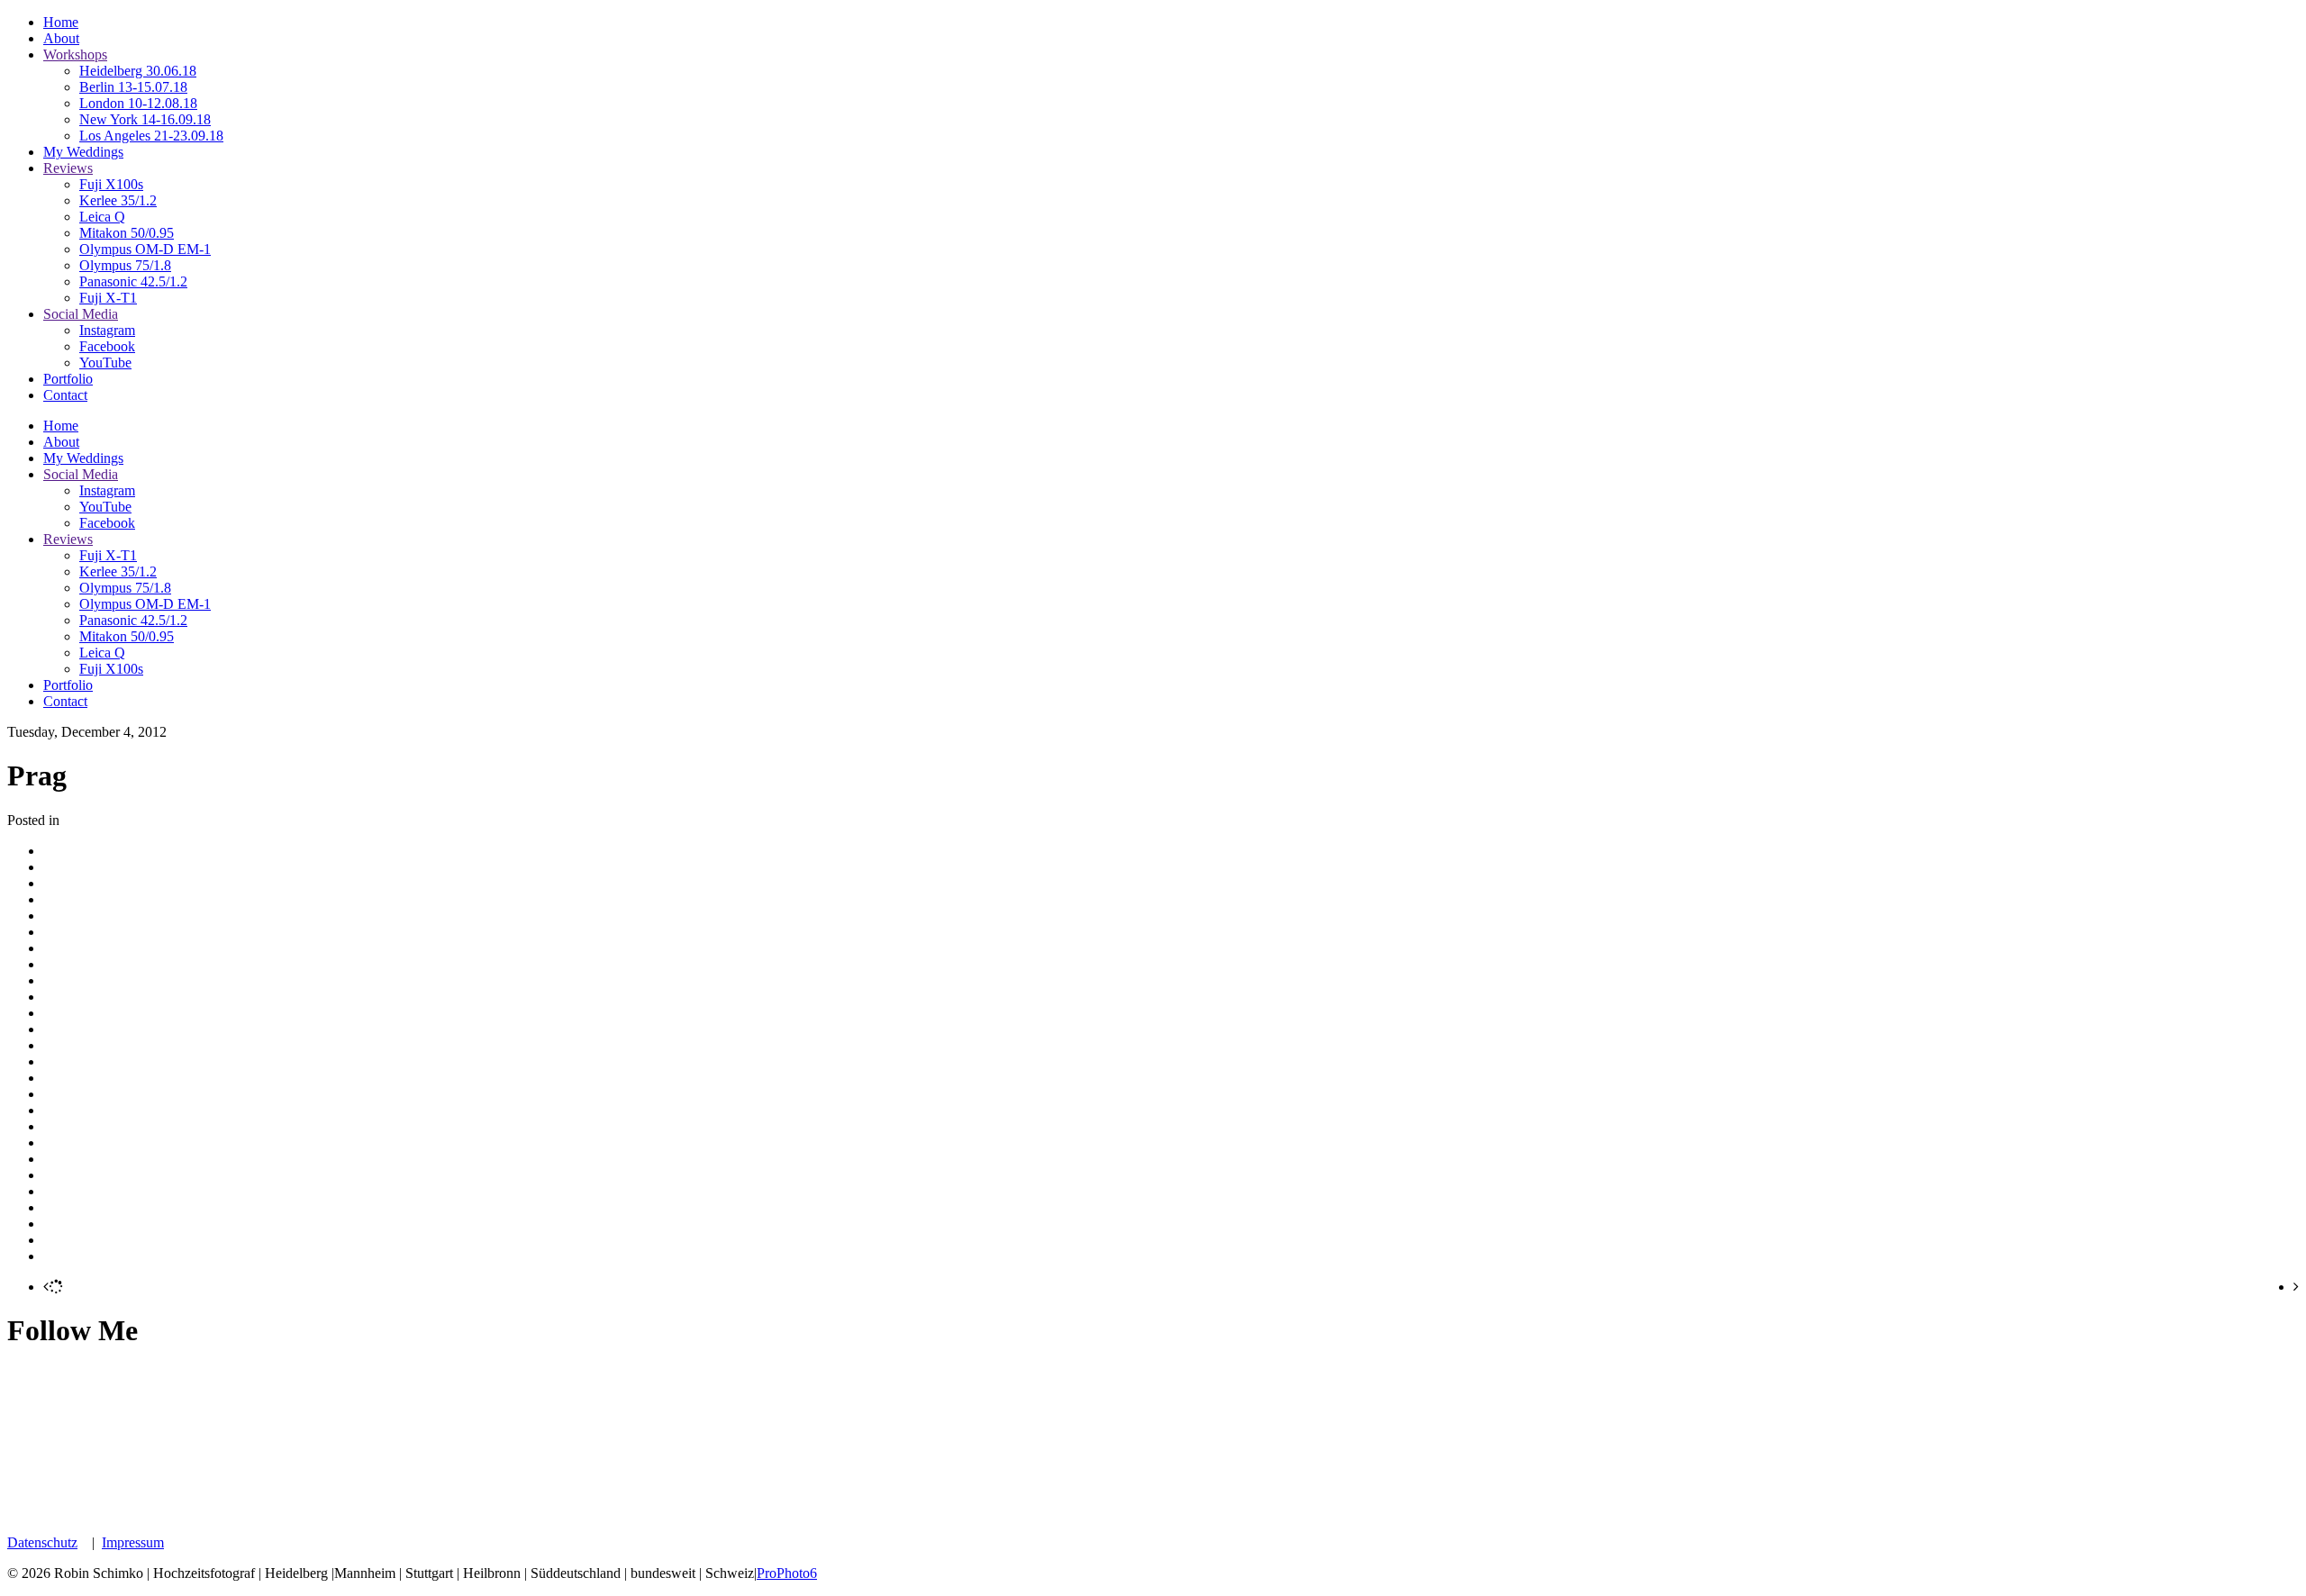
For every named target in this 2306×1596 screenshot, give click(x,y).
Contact (65, 395)
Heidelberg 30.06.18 (138, 71)
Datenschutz (42, 1542)
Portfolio (68, 379)
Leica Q (102, 217)
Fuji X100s (111, 184)
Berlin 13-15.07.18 (133, 87)
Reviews (68, 168)
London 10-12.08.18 (138, 103)
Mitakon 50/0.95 (127, 233)
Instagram (107, 330)
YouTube (105, 363)
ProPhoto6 (787, 1573)
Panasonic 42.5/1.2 (133, 281)
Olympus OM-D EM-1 (145, 249)
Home (61, 22)
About (61, 38)
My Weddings (83, 152)
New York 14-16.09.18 (145, 119)
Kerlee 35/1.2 (118, 200)
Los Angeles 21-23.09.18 (151, 136)
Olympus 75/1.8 (125, 265)
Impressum (133, 1542)
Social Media (81, 314)
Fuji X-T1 (108, 298)
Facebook (107, 346)
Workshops (75, 54)
